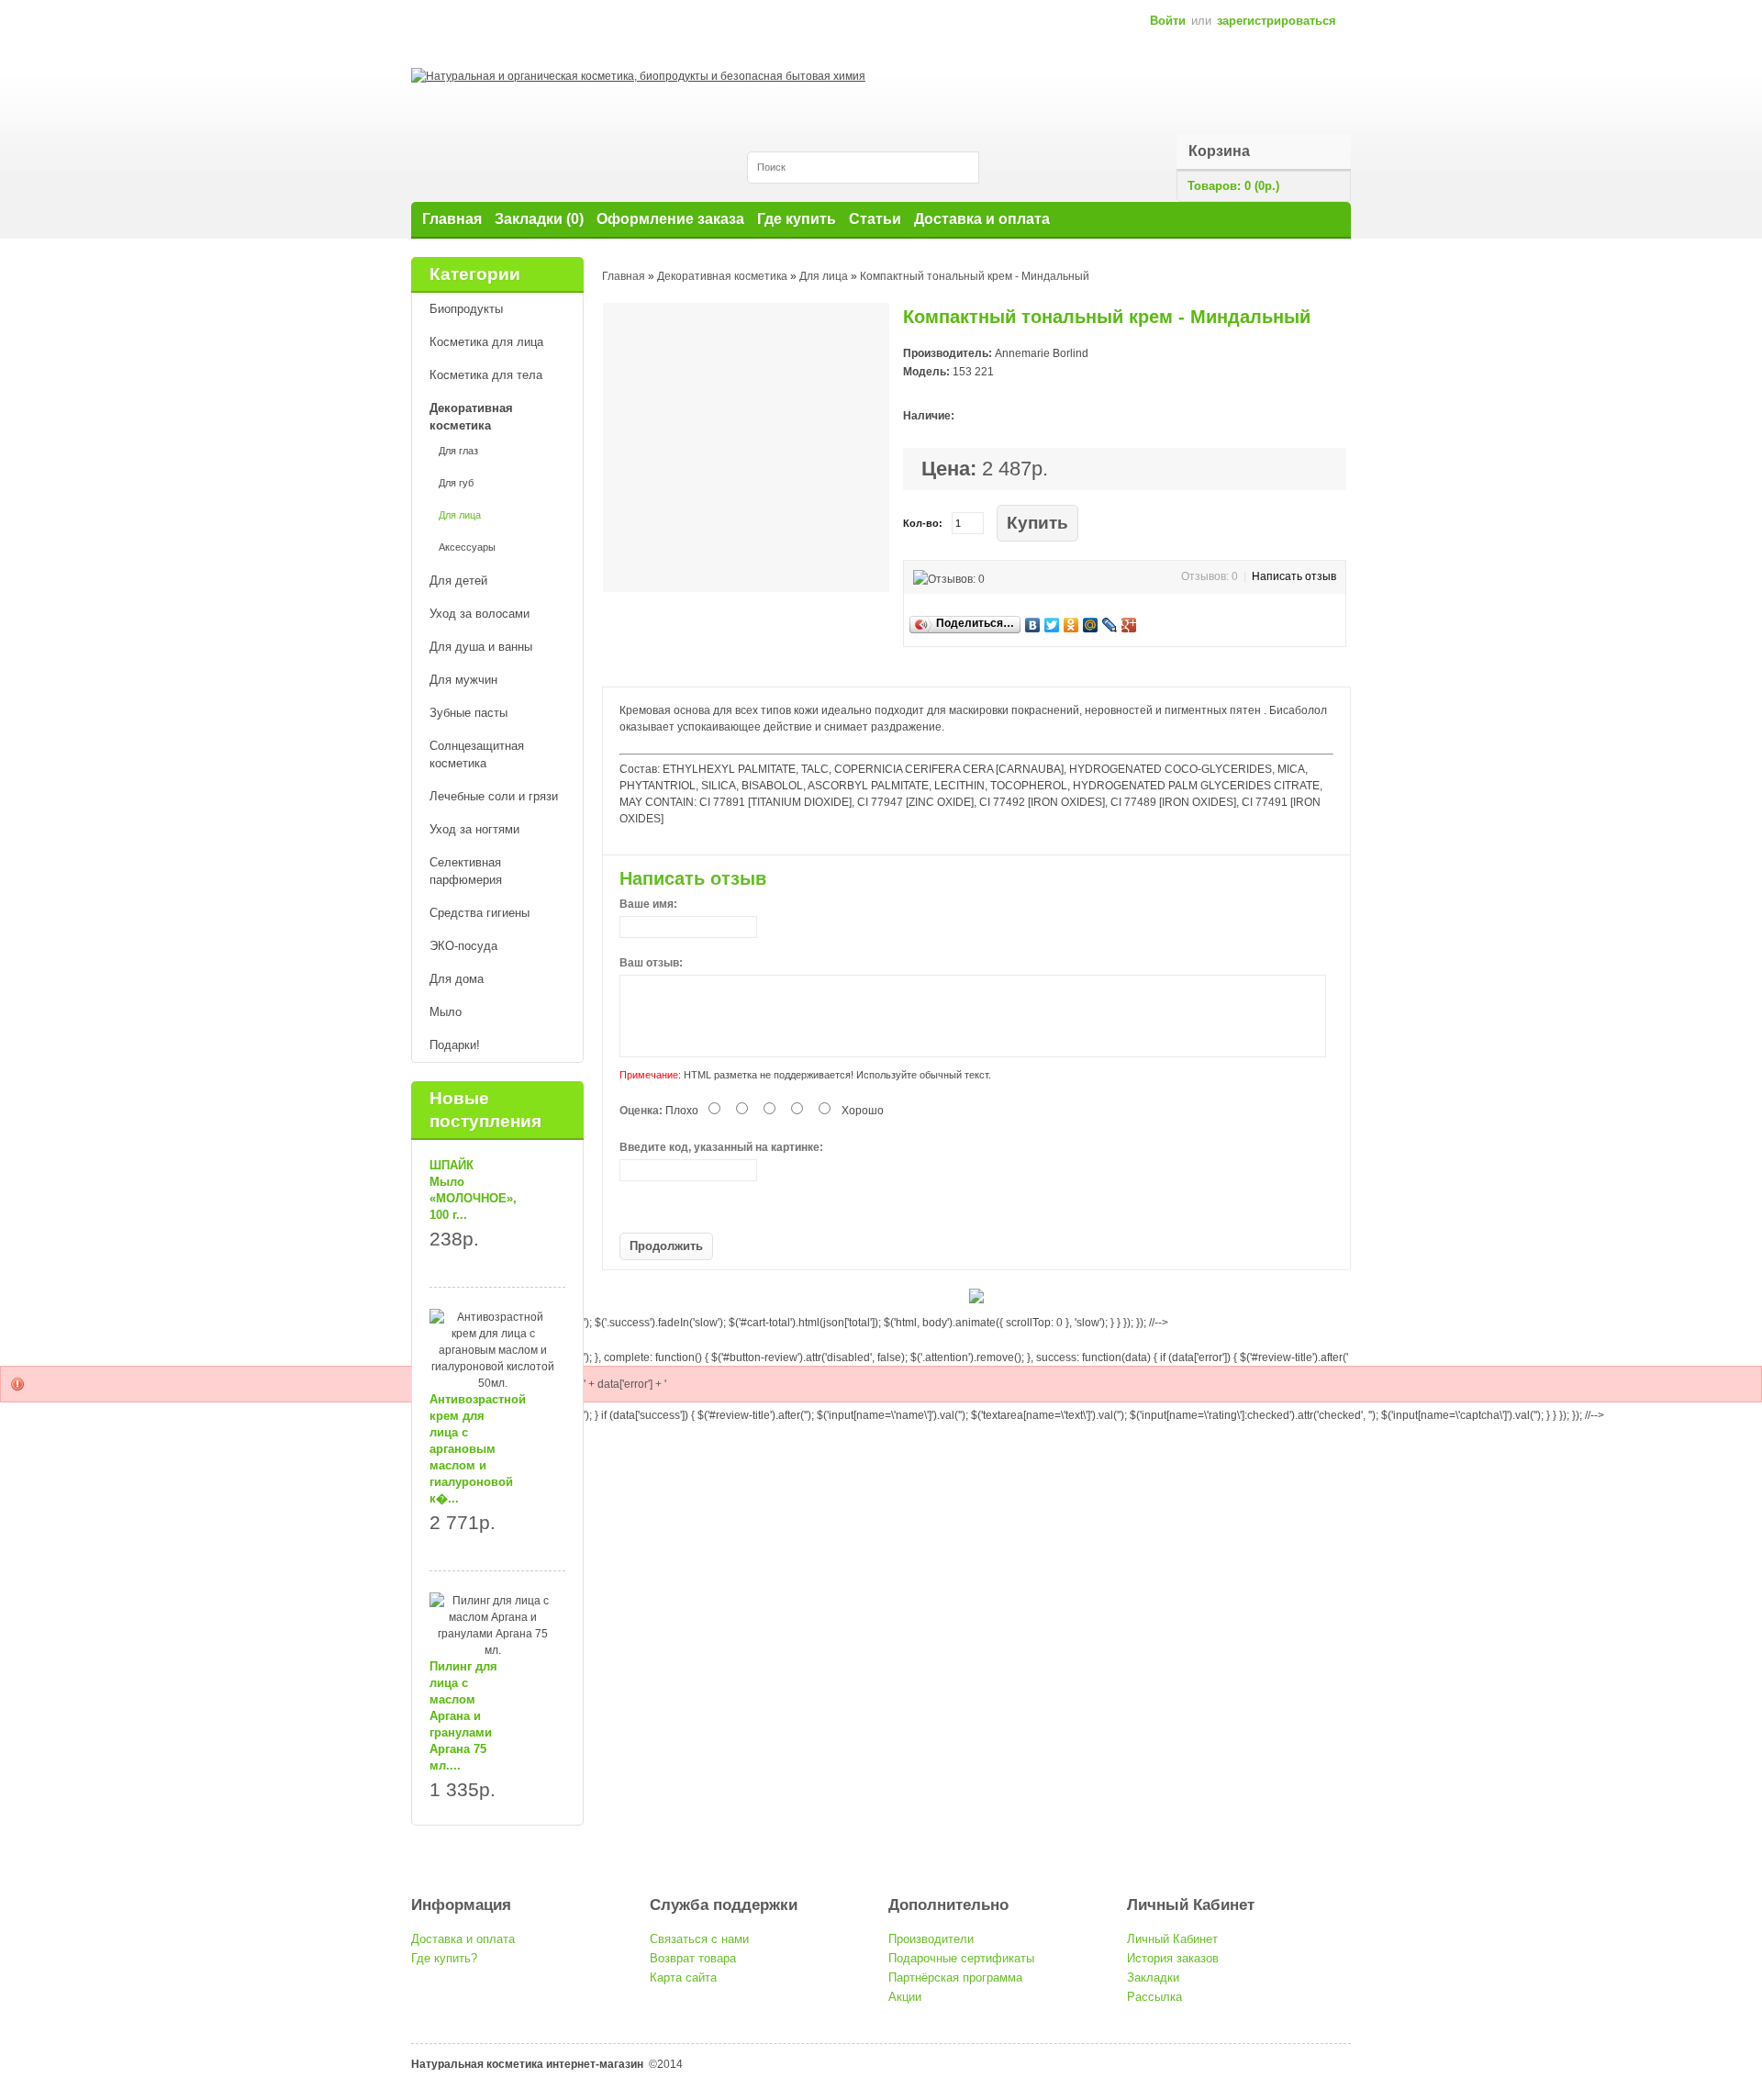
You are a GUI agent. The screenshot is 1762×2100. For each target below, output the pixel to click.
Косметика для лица (486, 342)
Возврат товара (693, 1958)
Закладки (1153, 1977)
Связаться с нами (699, 1939)
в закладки (1104, 523)
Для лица (460, 515)
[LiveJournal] (1110, 625)
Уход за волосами (480, 614)
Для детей (458, 581)
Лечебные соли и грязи (494, 796)
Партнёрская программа (955, 1977)
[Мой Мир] (1091, 625)
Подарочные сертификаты (961, 1958)
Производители (931, 1939)
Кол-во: (923, 523)
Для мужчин (463, 680)
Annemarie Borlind (1042, 353)
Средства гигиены (480, 913)
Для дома (457, 979)
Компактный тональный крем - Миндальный (975, 276)
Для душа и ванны (481, 647)
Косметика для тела (486, 375)
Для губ (456, 483)
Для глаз (458, 451)
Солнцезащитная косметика (477, 754)
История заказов (1173, 1958)
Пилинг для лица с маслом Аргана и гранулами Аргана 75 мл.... (463, 1716)
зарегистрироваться (1277, 21)
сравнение (1129, 523)
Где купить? (444, 1958)
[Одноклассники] (1071, 625)
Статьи (875, 219)
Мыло (446, 1012)
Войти (1168, 21)
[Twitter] (1052, 625)
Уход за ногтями (474, 829)
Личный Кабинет (1172, 1939)
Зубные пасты (468, 713)
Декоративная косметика (471, 417)
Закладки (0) (539, 219)
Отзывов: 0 (1210, 576)
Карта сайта (683, 1977)
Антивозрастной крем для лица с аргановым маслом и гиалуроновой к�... (478, 1449)
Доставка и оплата (982, 219)
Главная (452, 219)
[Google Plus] (1129, 625)
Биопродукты (466, 309)
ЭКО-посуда (463, 946)
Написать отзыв (1294, 576)
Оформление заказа (670, 219)
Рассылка (1154, 1997)
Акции (905, 1997)
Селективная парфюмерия (466, 871)
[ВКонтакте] (1033, 625)
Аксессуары (467, 547)
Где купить (797, 219)
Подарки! (455, 1045)
